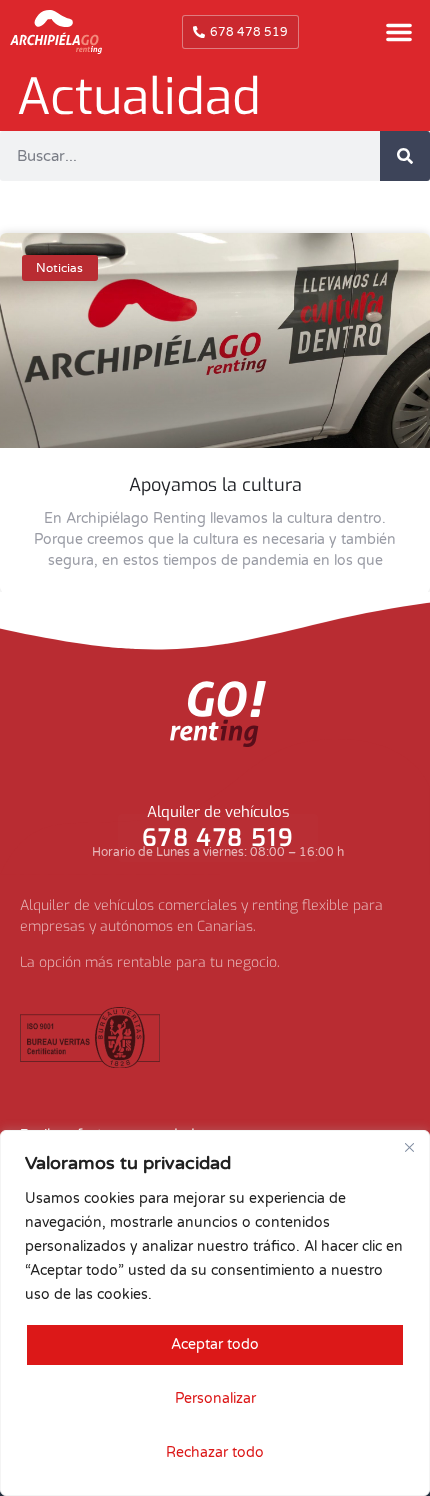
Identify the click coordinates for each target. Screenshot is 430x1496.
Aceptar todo (215, 1344)
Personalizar (215, 1398)
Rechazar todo (215, 1452)
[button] (399, 32)
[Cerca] (409, 1147)
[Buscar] (405, 156)
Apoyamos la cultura (215, 485)
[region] (215, 1313)
